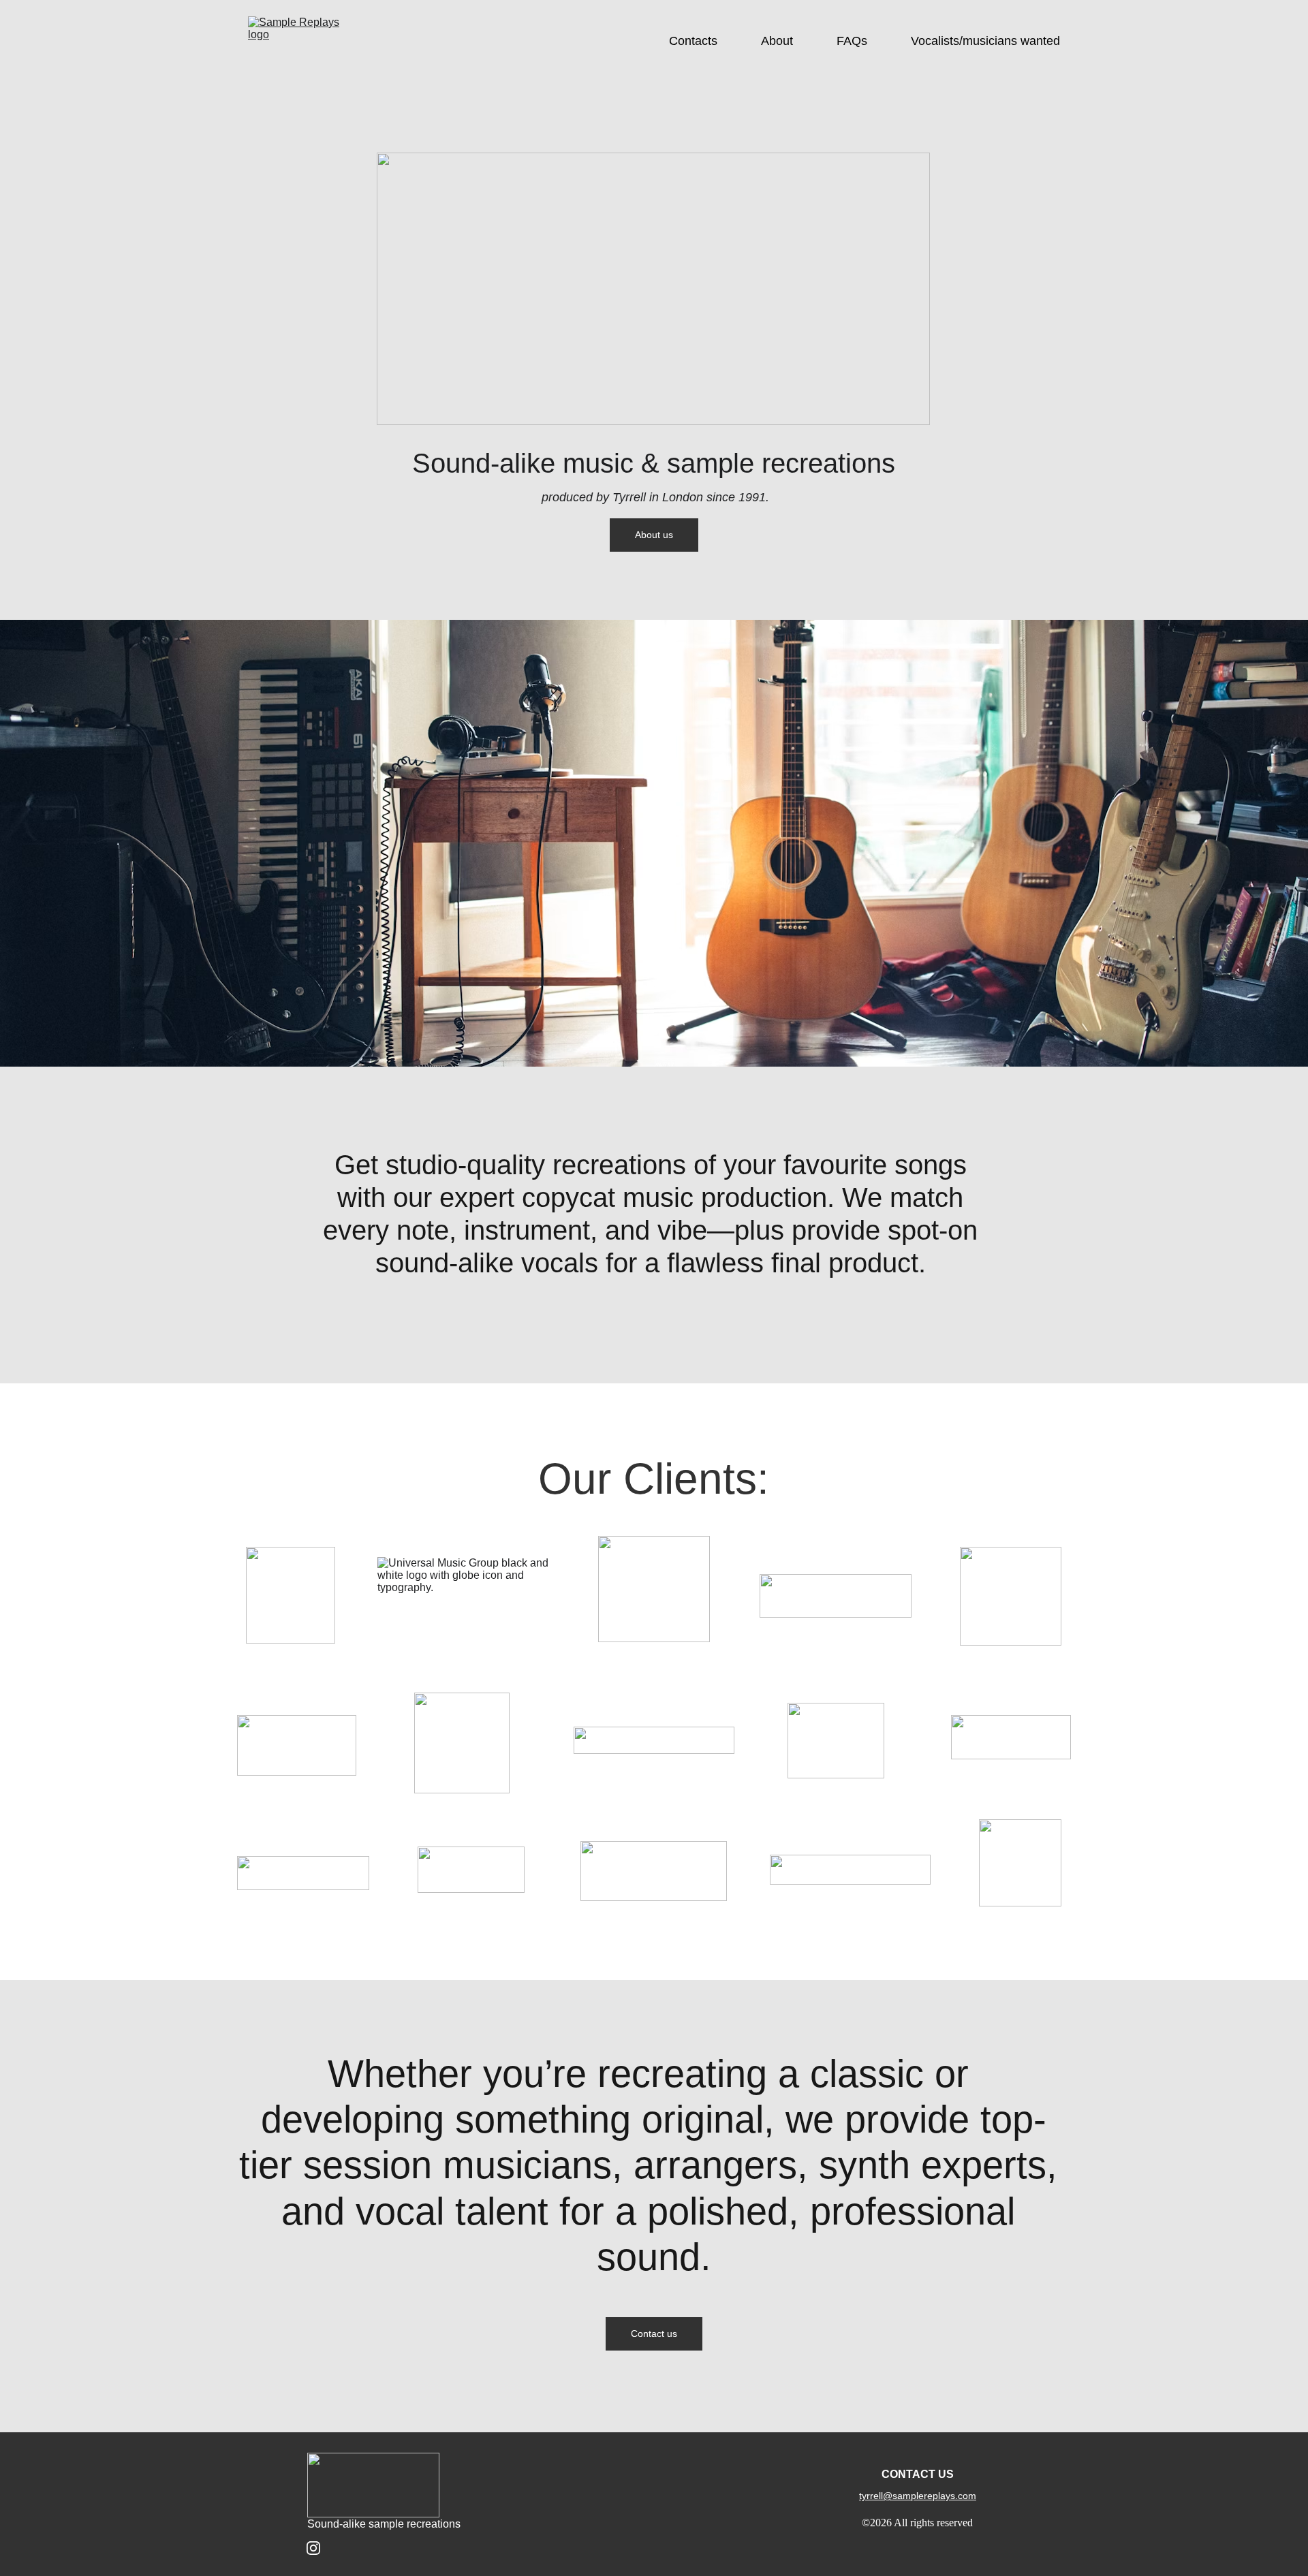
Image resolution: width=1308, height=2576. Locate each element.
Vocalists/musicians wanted (985, 41)
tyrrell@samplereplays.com (918, 2496)
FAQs (852, 41)
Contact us (654, 2334)
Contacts (693, 41)
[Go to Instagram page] (313, 2548)
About (777, 41)
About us (654, 535)
